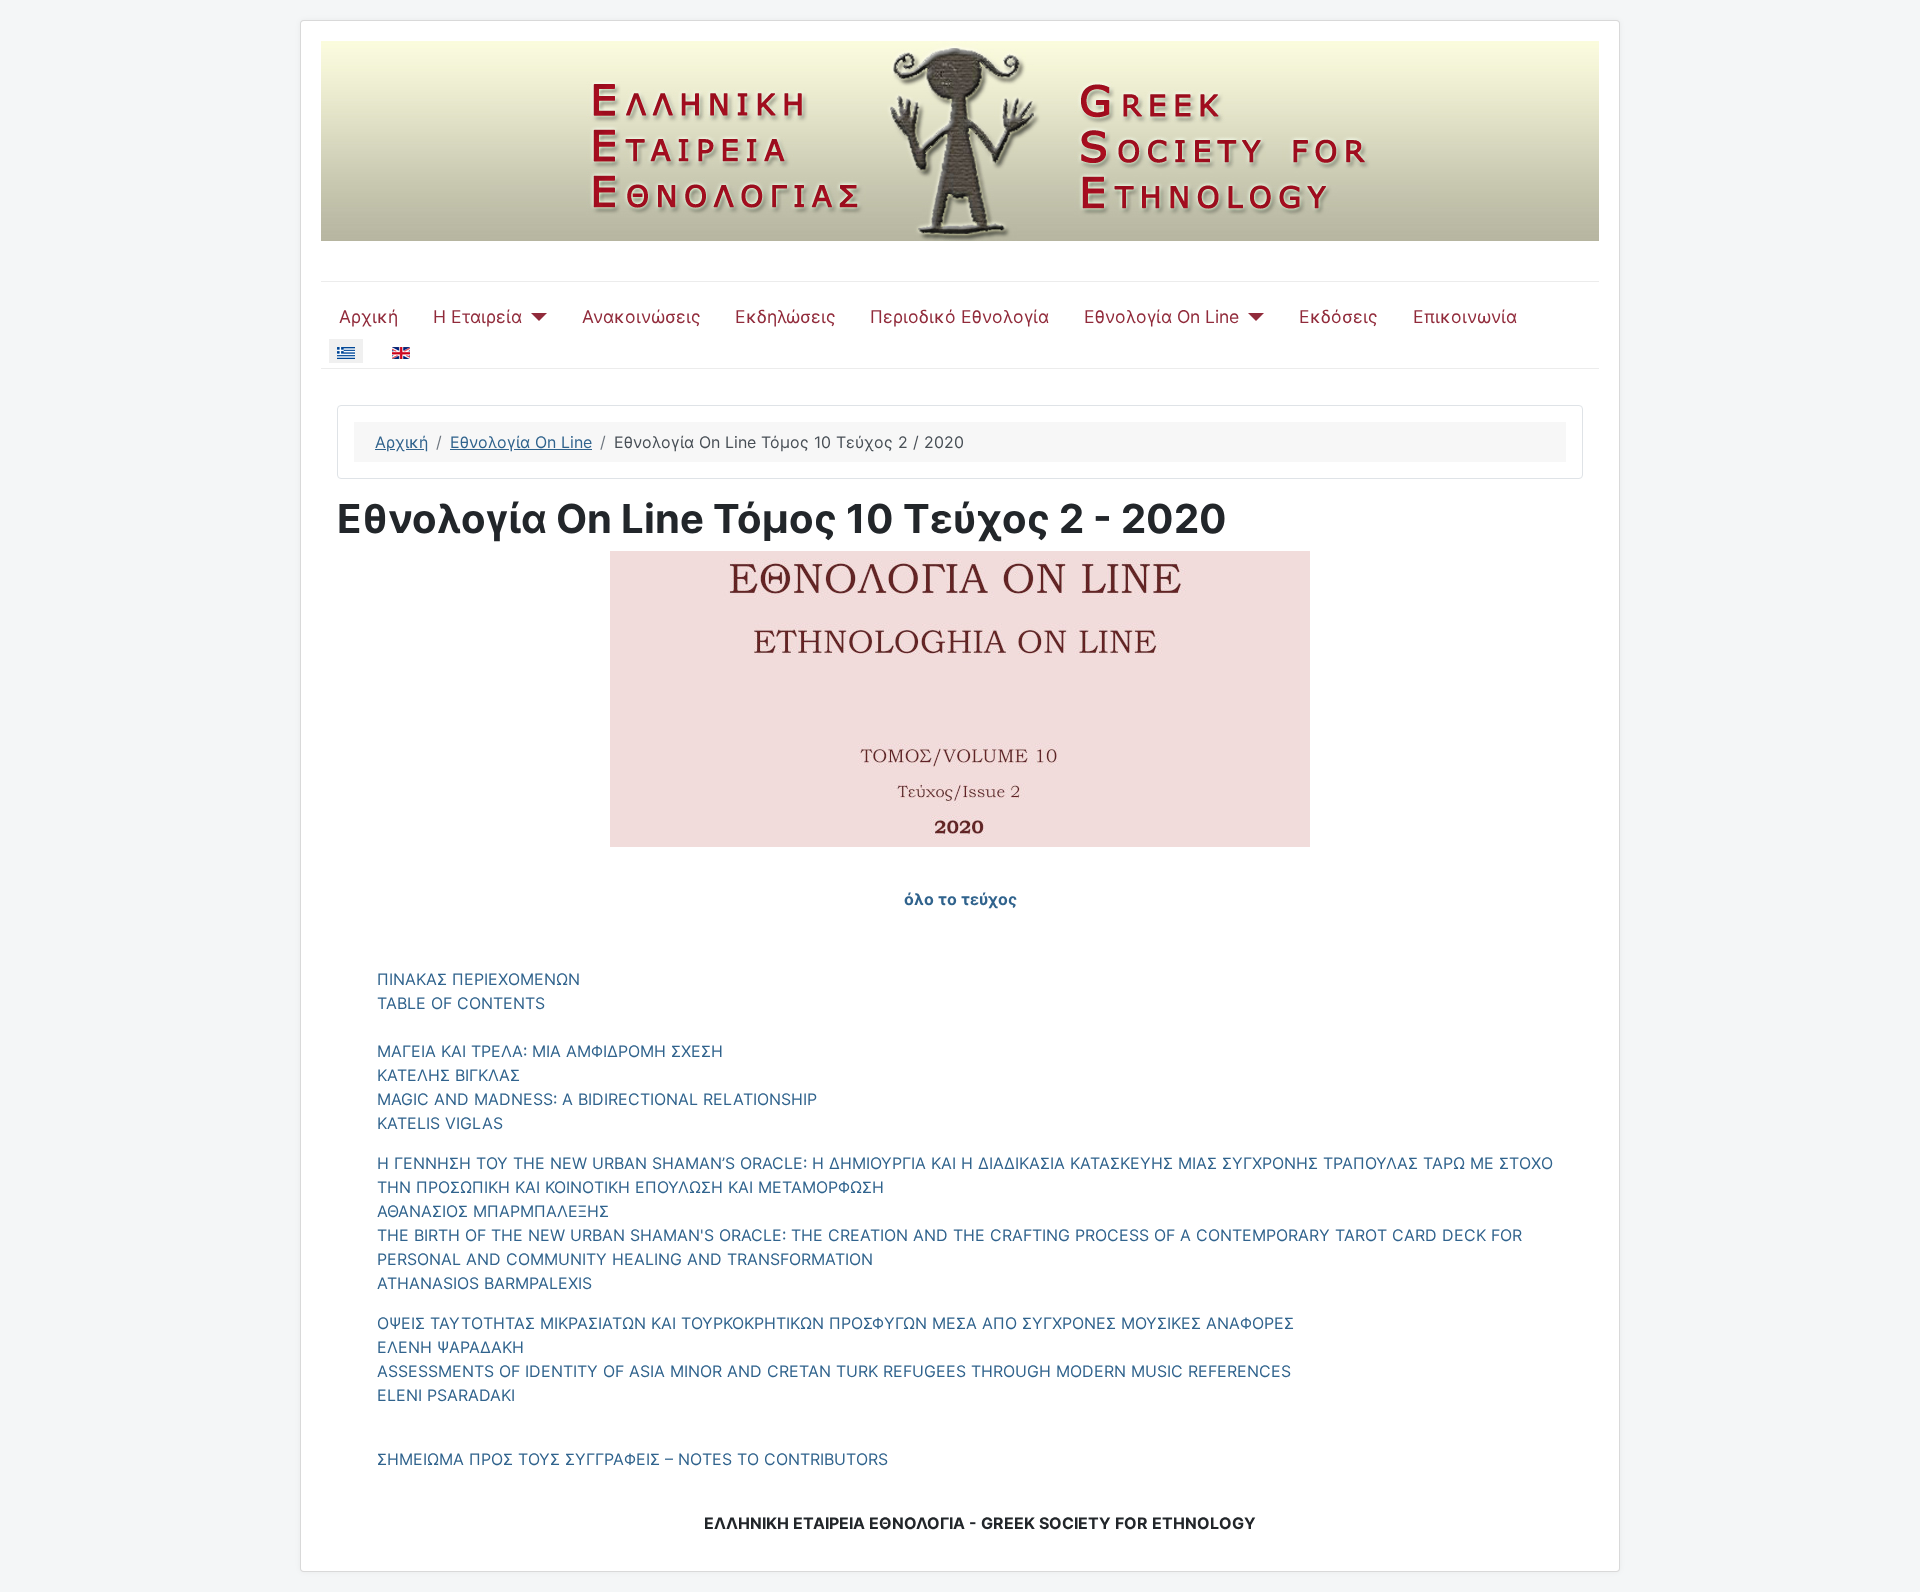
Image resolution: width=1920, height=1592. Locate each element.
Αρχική (368, 316)
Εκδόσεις (1338, 316)
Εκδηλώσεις (785, 316)
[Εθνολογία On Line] (1251, 317)
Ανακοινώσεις (641, 316)
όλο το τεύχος (960, 899)
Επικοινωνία (1465, 316)
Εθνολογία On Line (1161, 316)
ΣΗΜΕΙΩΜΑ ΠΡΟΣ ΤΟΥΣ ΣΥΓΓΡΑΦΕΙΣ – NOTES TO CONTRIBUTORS (632, 1459)
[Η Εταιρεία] (534, 317)
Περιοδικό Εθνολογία (959, 316)
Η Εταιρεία (477, 316)
